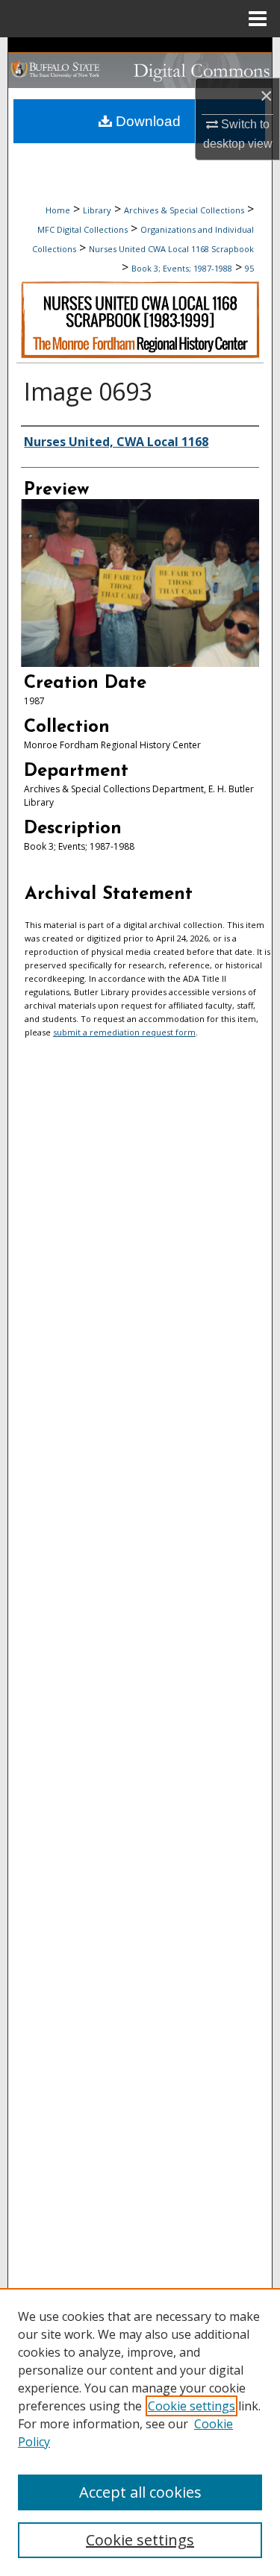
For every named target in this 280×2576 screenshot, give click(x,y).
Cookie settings (192, 2406)
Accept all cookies (140, 2492)
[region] (140, 2432)
